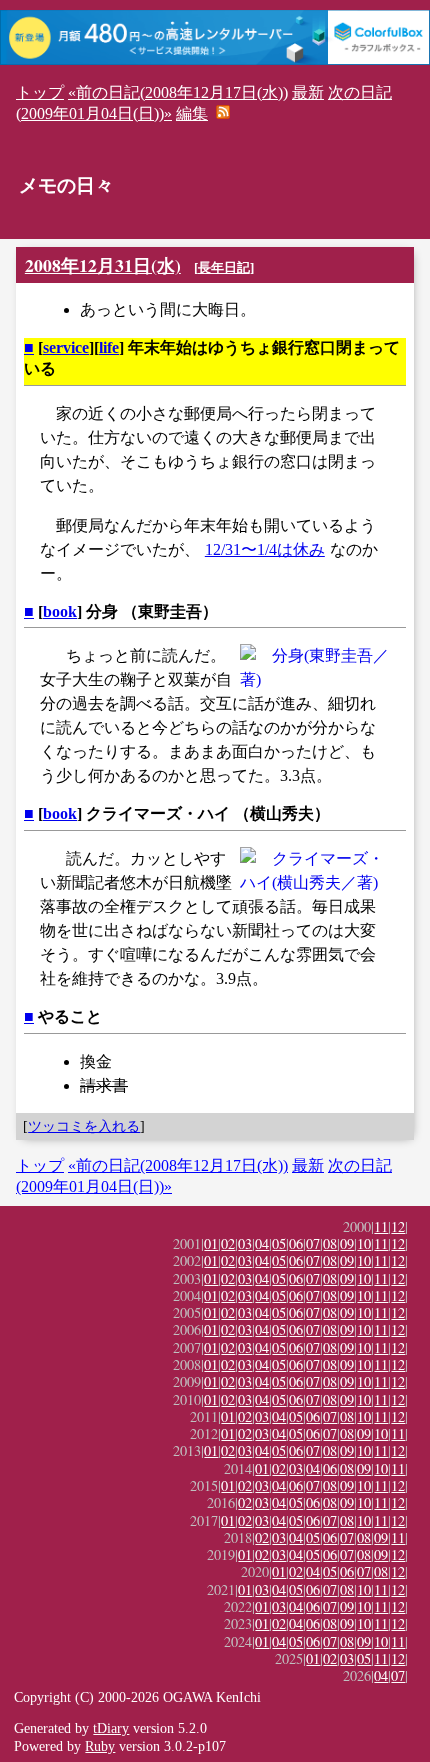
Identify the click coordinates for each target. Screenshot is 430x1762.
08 (330, 1243)
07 (313, 1243)
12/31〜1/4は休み (265, 549)
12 (398, 1226)
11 (381, 1226)
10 (364, 1243)
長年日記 (224, 267)
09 (347, 1243)
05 (279, 1243)
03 (245, 1243)
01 (211, 1243)
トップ (40, 92)
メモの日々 (66, 185)
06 (296, 1243)
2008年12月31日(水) (103, 265)
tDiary (111, 1728)
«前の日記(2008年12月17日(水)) (178, 92)
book (60, 611)
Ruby (100, 1746)
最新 (308, 92)
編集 (192, 113)
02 (228, 1243)
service (66, 347)
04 (262, 1243)
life (109, 347)
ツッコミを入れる (84, 1126)
